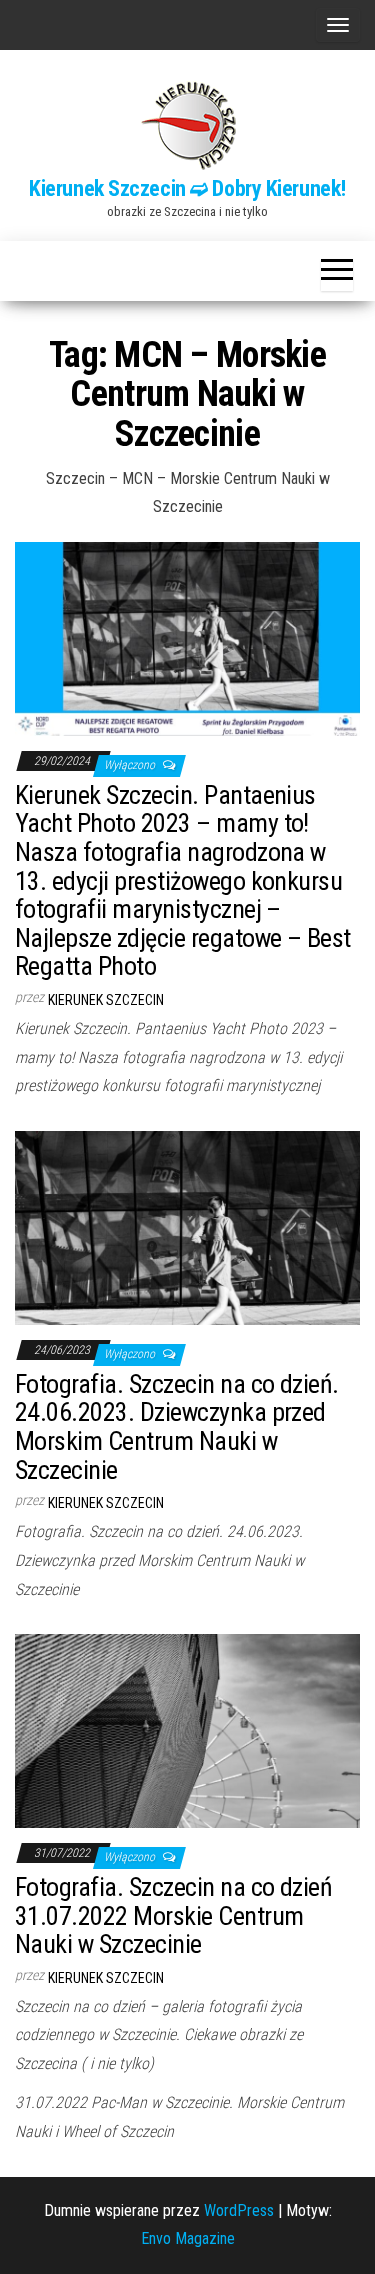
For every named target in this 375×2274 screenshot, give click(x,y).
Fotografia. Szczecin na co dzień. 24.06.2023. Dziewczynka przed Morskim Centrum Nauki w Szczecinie (177, 1427)
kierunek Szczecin (106, 1000)
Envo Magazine (188, 2238)
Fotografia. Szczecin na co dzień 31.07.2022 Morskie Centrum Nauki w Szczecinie (173, 1915)
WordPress (239, 2210)
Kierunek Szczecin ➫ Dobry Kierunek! (187, 188)
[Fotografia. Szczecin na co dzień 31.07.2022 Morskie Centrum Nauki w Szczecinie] (187, 1730)
